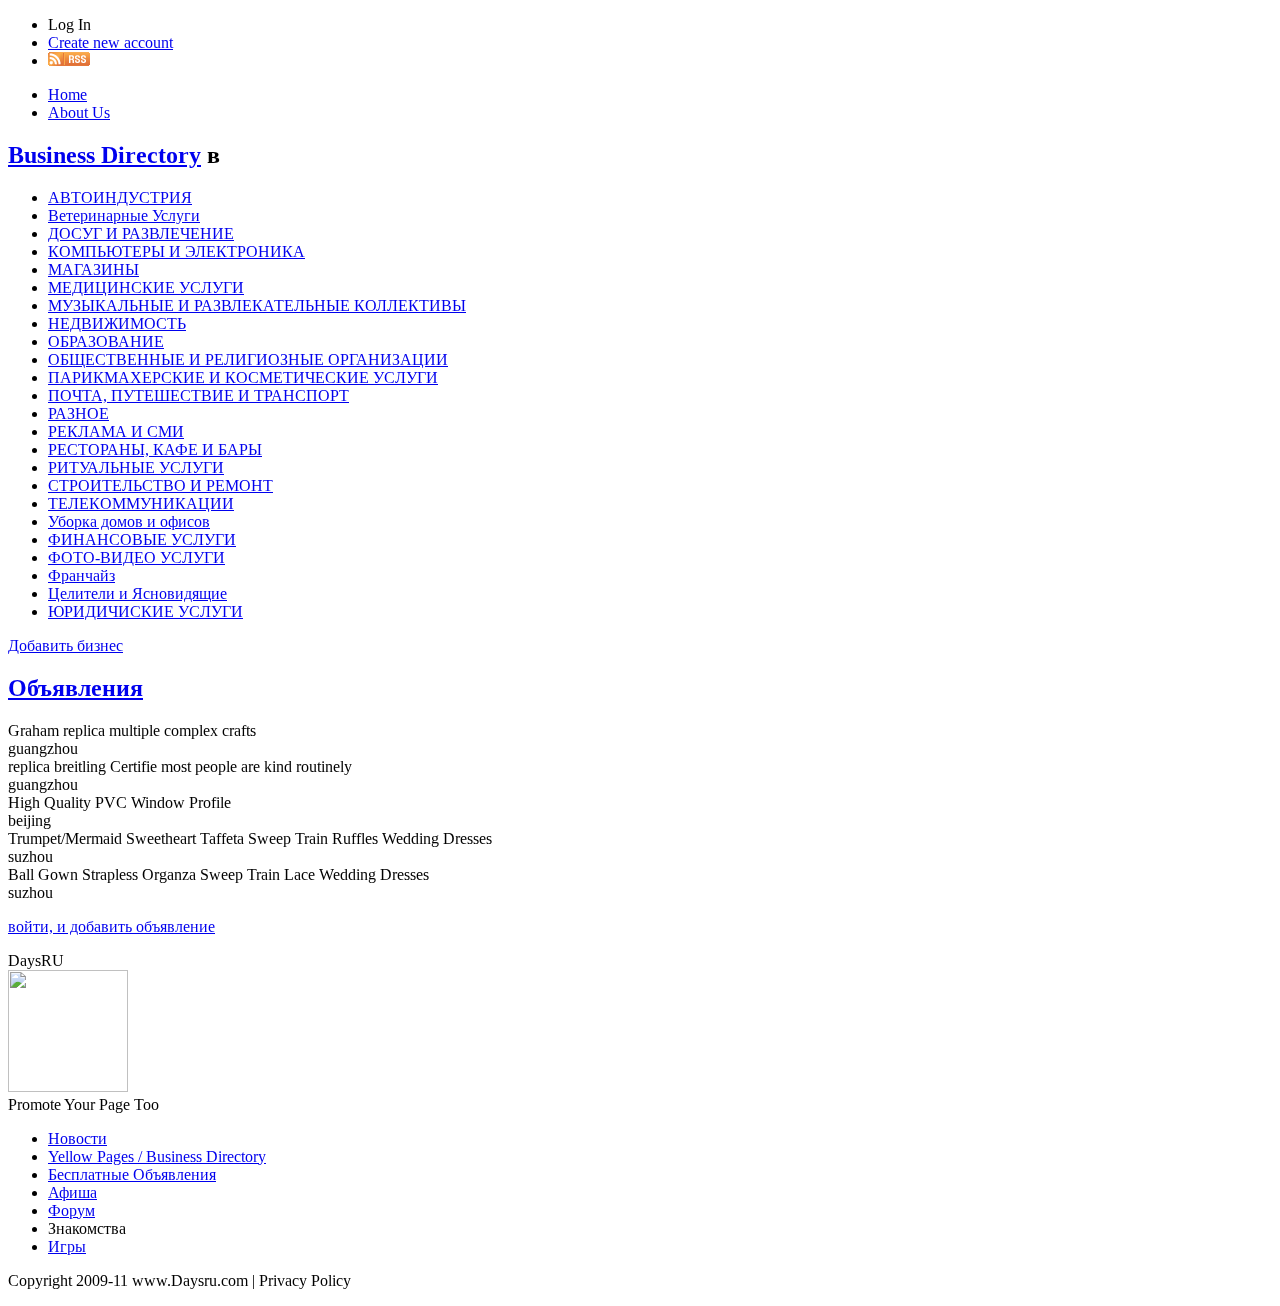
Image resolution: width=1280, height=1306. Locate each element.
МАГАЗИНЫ (93, 269)
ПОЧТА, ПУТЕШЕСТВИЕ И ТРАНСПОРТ (198, 395)
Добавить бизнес (65, 645)
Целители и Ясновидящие (137, 593)
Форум (71, 1210)
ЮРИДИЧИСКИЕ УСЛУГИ (145, 611)
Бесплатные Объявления (132, 1174)
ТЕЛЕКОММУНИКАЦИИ (141, 503)
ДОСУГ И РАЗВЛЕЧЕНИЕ (141, 233)
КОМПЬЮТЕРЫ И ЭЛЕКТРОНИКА (176, 251)
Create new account (110, 42)
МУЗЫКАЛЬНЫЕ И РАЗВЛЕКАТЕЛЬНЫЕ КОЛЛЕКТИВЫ (257, 305)
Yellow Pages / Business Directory (157, 1156)
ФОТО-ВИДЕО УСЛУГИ (136, 557)
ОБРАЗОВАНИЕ (106, 341)
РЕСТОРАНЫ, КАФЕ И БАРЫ (155, 449)
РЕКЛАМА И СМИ (116, 431)
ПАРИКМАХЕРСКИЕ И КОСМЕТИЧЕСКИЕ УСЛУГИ (243, 377)
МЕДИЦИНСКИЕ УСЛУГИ (146, 287)
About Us (79, 112)
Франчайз (81, 575)
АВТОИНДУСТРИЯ (120, 197)
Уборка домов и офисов (129, 521)
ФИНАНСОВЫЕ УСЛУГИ (142, 539)
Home (67, 94)
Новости (77, 1138)
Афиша (72, 1192)
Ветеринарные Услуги (124, 215)
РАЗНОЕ (78, 413)
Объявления (75, 688)
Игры (67, 1246)
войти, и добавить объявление (111, 926)
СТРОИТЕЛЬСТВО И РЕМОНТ (160, 485)
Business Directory (104, 155)
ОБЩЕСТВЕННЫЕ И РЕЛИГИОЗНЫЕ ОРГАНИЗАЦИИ (248, 359)
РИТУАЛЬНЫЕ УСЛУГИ (136, 467)
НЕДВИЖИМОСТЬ (117, 323)
